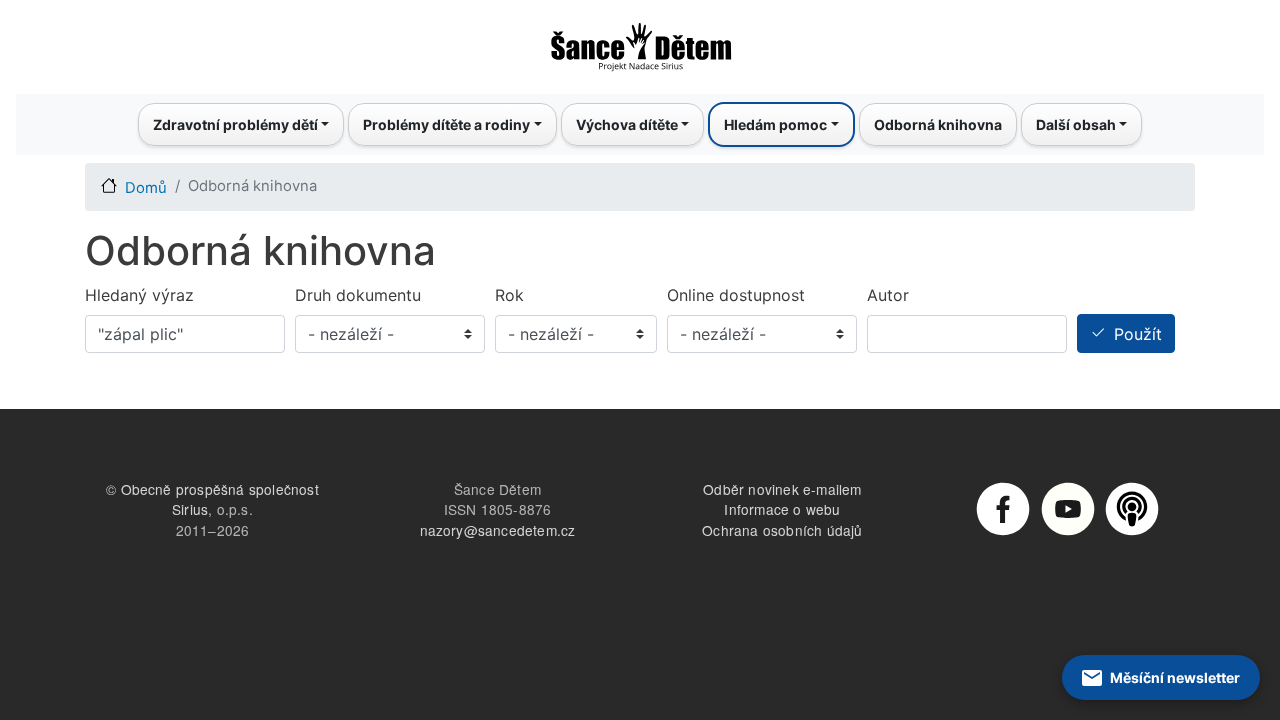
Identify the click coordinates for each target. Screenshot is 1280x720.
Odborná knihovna (938, 124)
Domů (146, 188)
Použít (1138, 334)
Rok (509, 295)
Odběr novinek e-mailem (782, 489)
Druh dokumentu (358, 295)
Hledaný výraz (139, 295)
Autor (888, 295)
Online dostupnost (736, 295)
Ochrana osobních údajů (782, 530)
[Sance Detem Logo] (640, 41)
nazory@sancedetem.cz (498, 530)
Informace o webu (782, 509)
